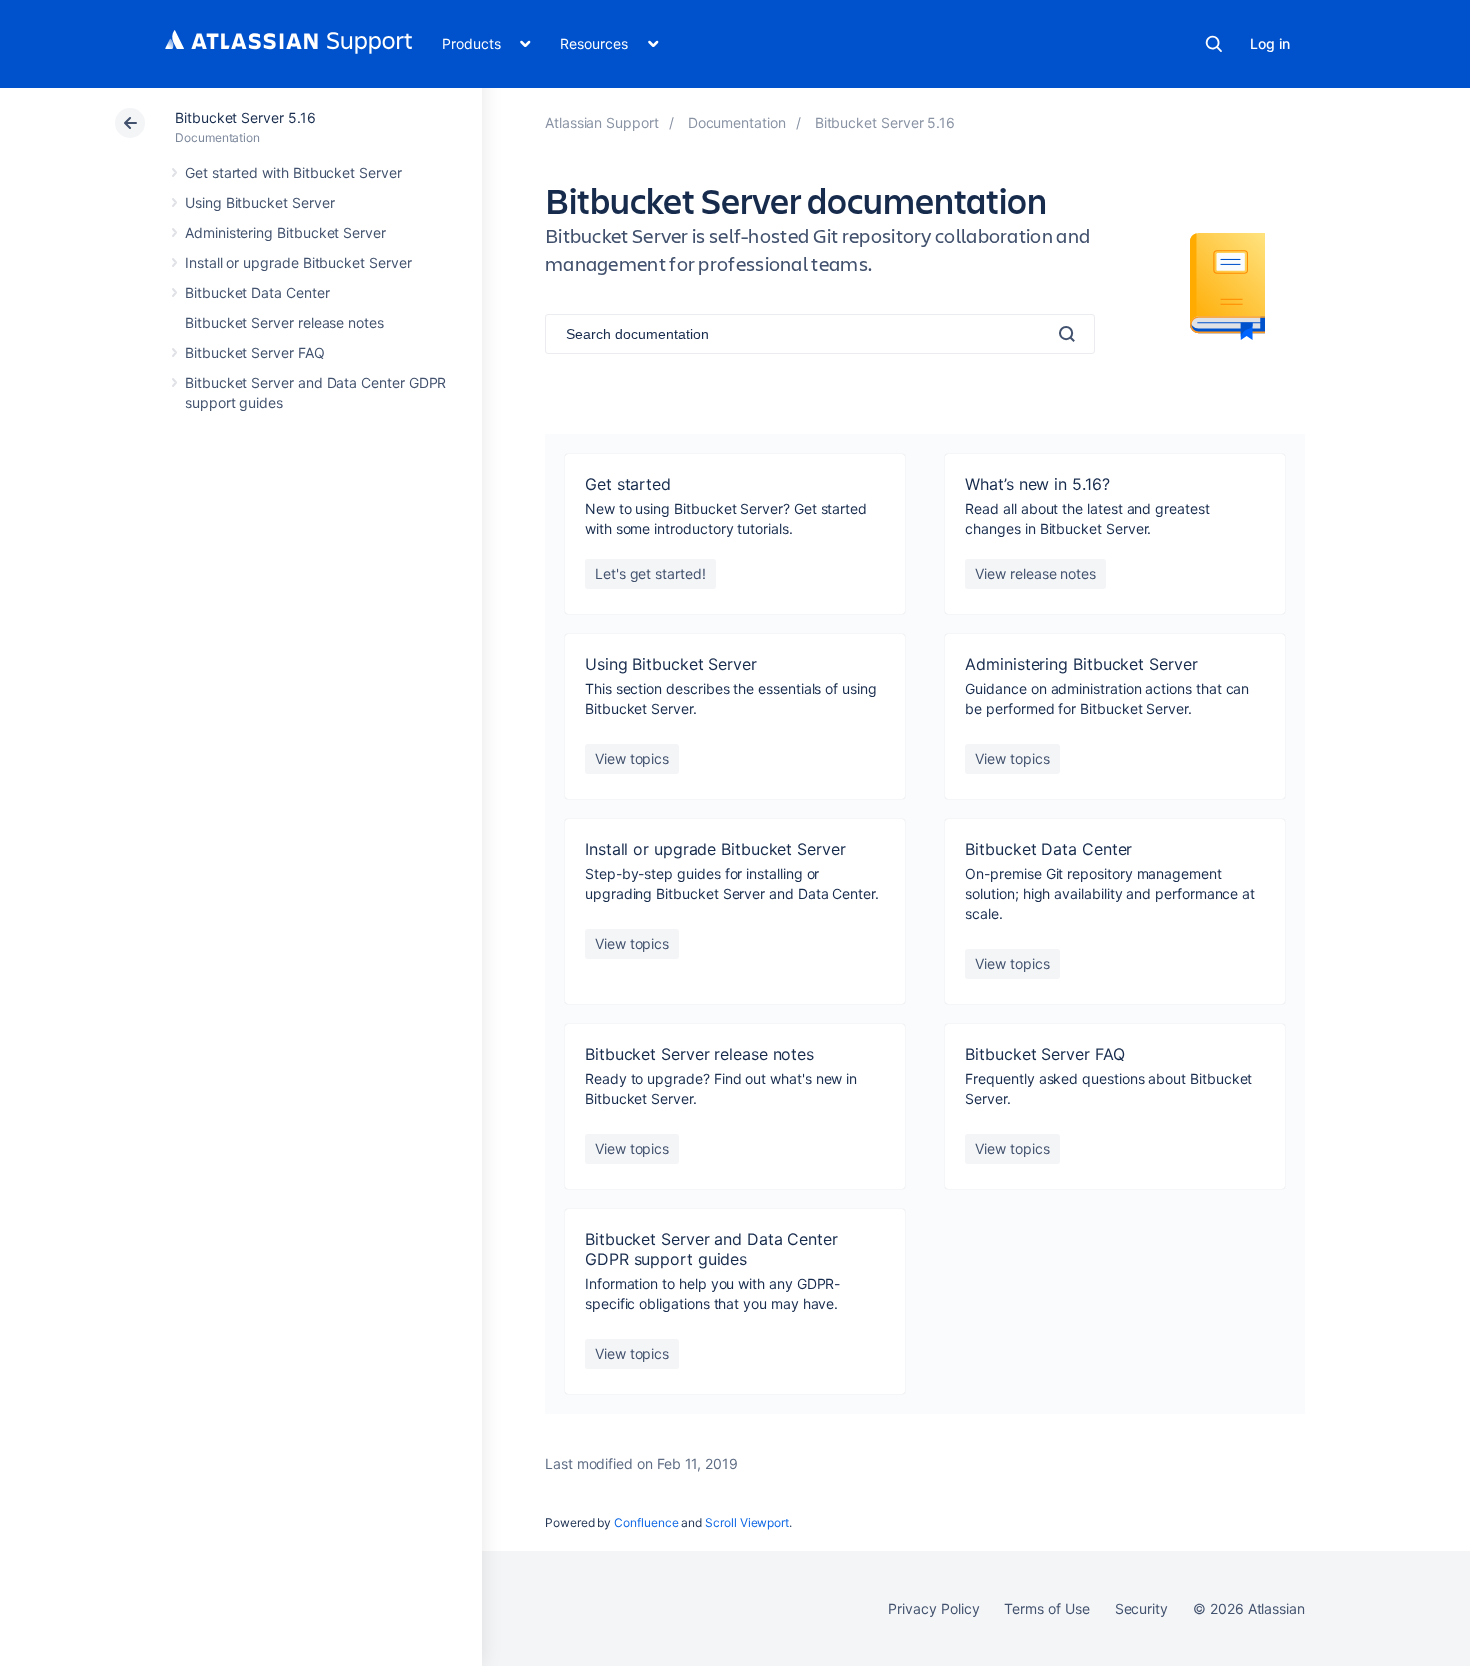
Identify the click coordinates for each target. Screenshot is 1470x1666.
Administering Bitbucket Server (285, 232)
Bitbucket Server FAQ (255, 352)
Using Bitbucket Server (259, 202)
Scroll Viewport (747, 1522)
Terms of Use (1046, 1608)
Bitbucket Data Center (257, 292)
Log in (1270, 43)
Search (1214, 44)
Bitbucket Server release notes (284, 322)
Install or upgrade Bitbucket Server (298, 262)
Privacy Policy (933, 1608)
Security (1141, 1608)
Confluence (646, 1522)
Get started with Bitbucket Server (293, 172)
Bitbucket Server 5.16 (245, 117)
